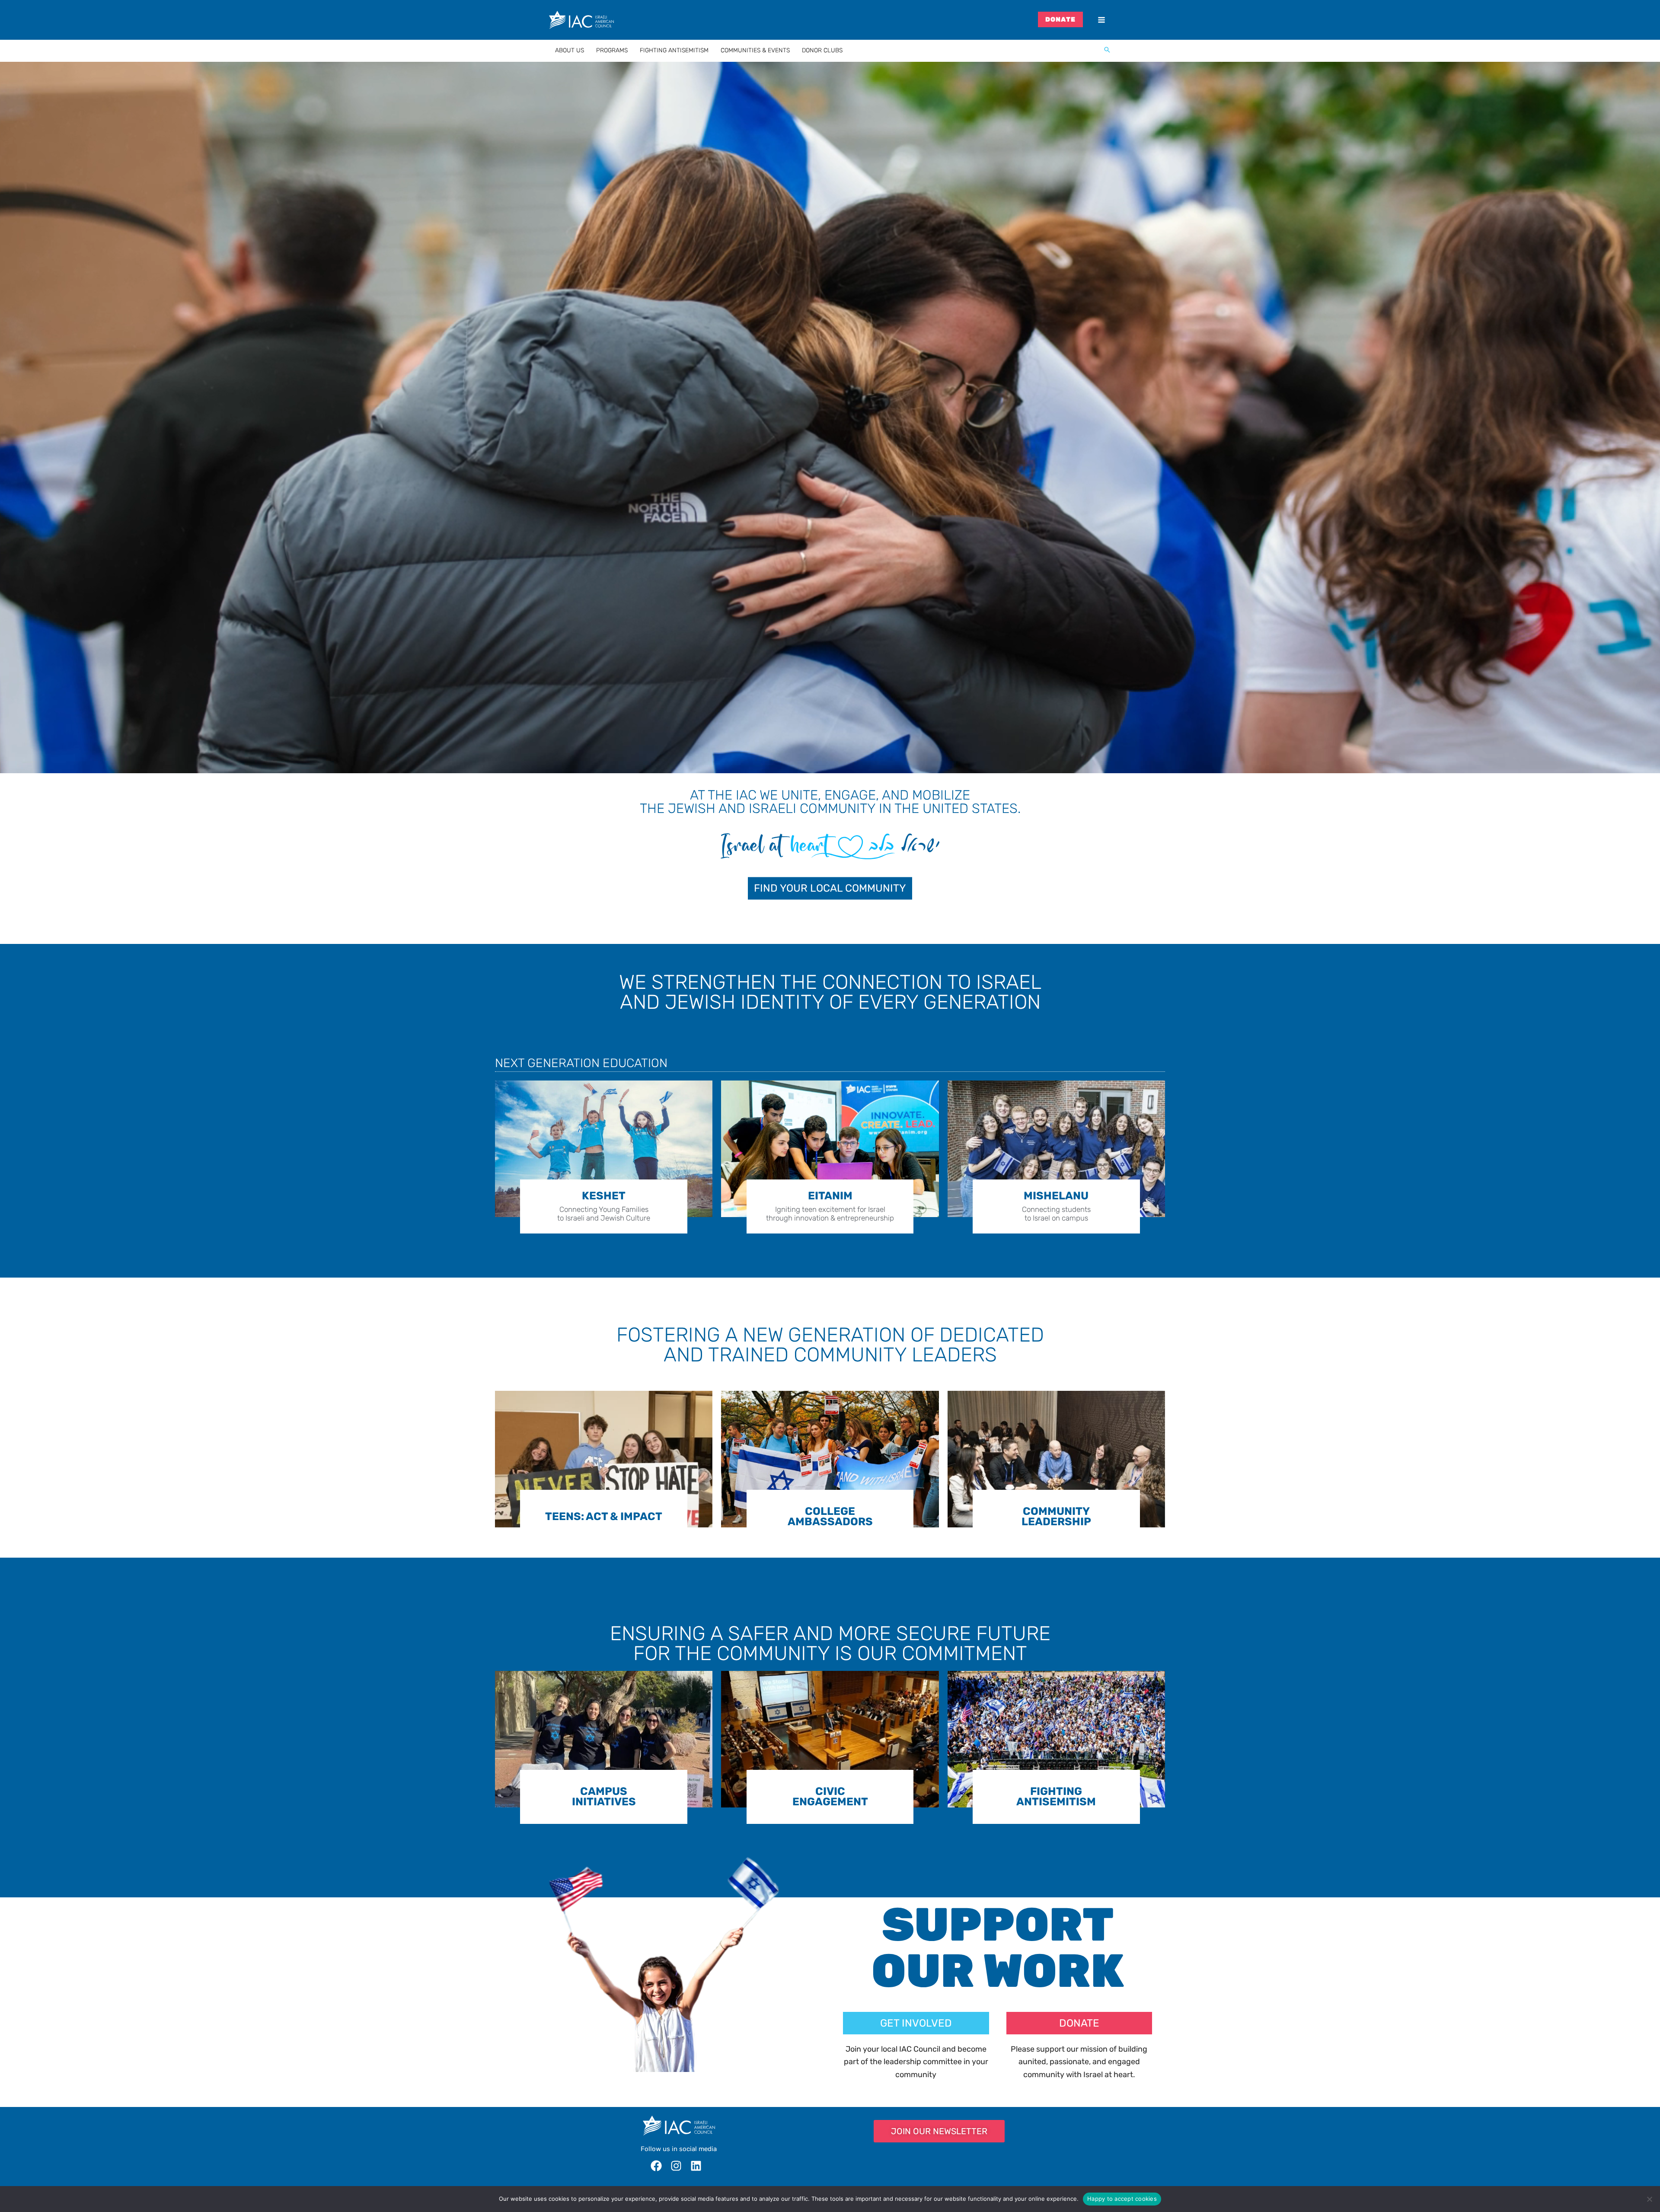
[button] (1107, 51)
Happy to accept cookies (1122, 2199)
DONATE (1061, 19)
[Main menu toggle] (1101, 20)
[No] (1649, 2199)
